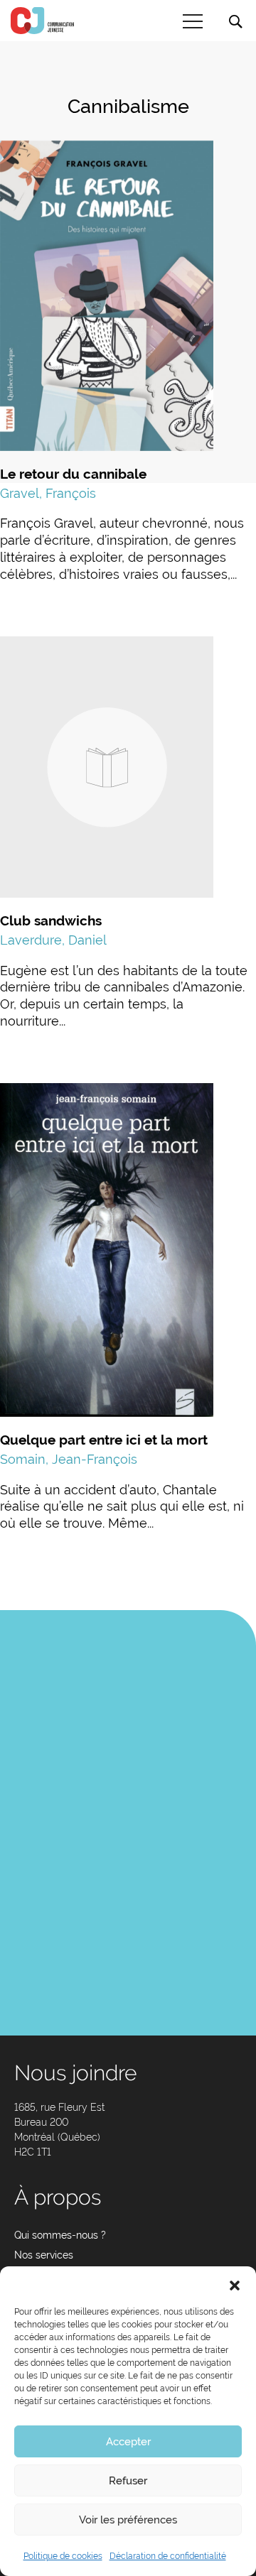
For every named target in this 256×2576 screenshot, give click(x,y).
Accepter (128, 2442)
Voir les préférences (128, 2520)
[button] (235, 2284)
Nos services (44, 2255)
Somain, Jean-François (69, 1459)
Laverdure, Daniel (53, 940)
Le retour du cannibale (73, 474)
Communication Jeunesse (43, 21)
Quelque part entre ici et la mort (104, 1440)
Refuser (128, 2481)
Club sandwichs (51, 920)
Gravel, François (48, 493)
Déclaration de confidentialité (168, 2556)
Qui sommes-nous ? (60, 2235)
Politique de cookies (63, 2556)
